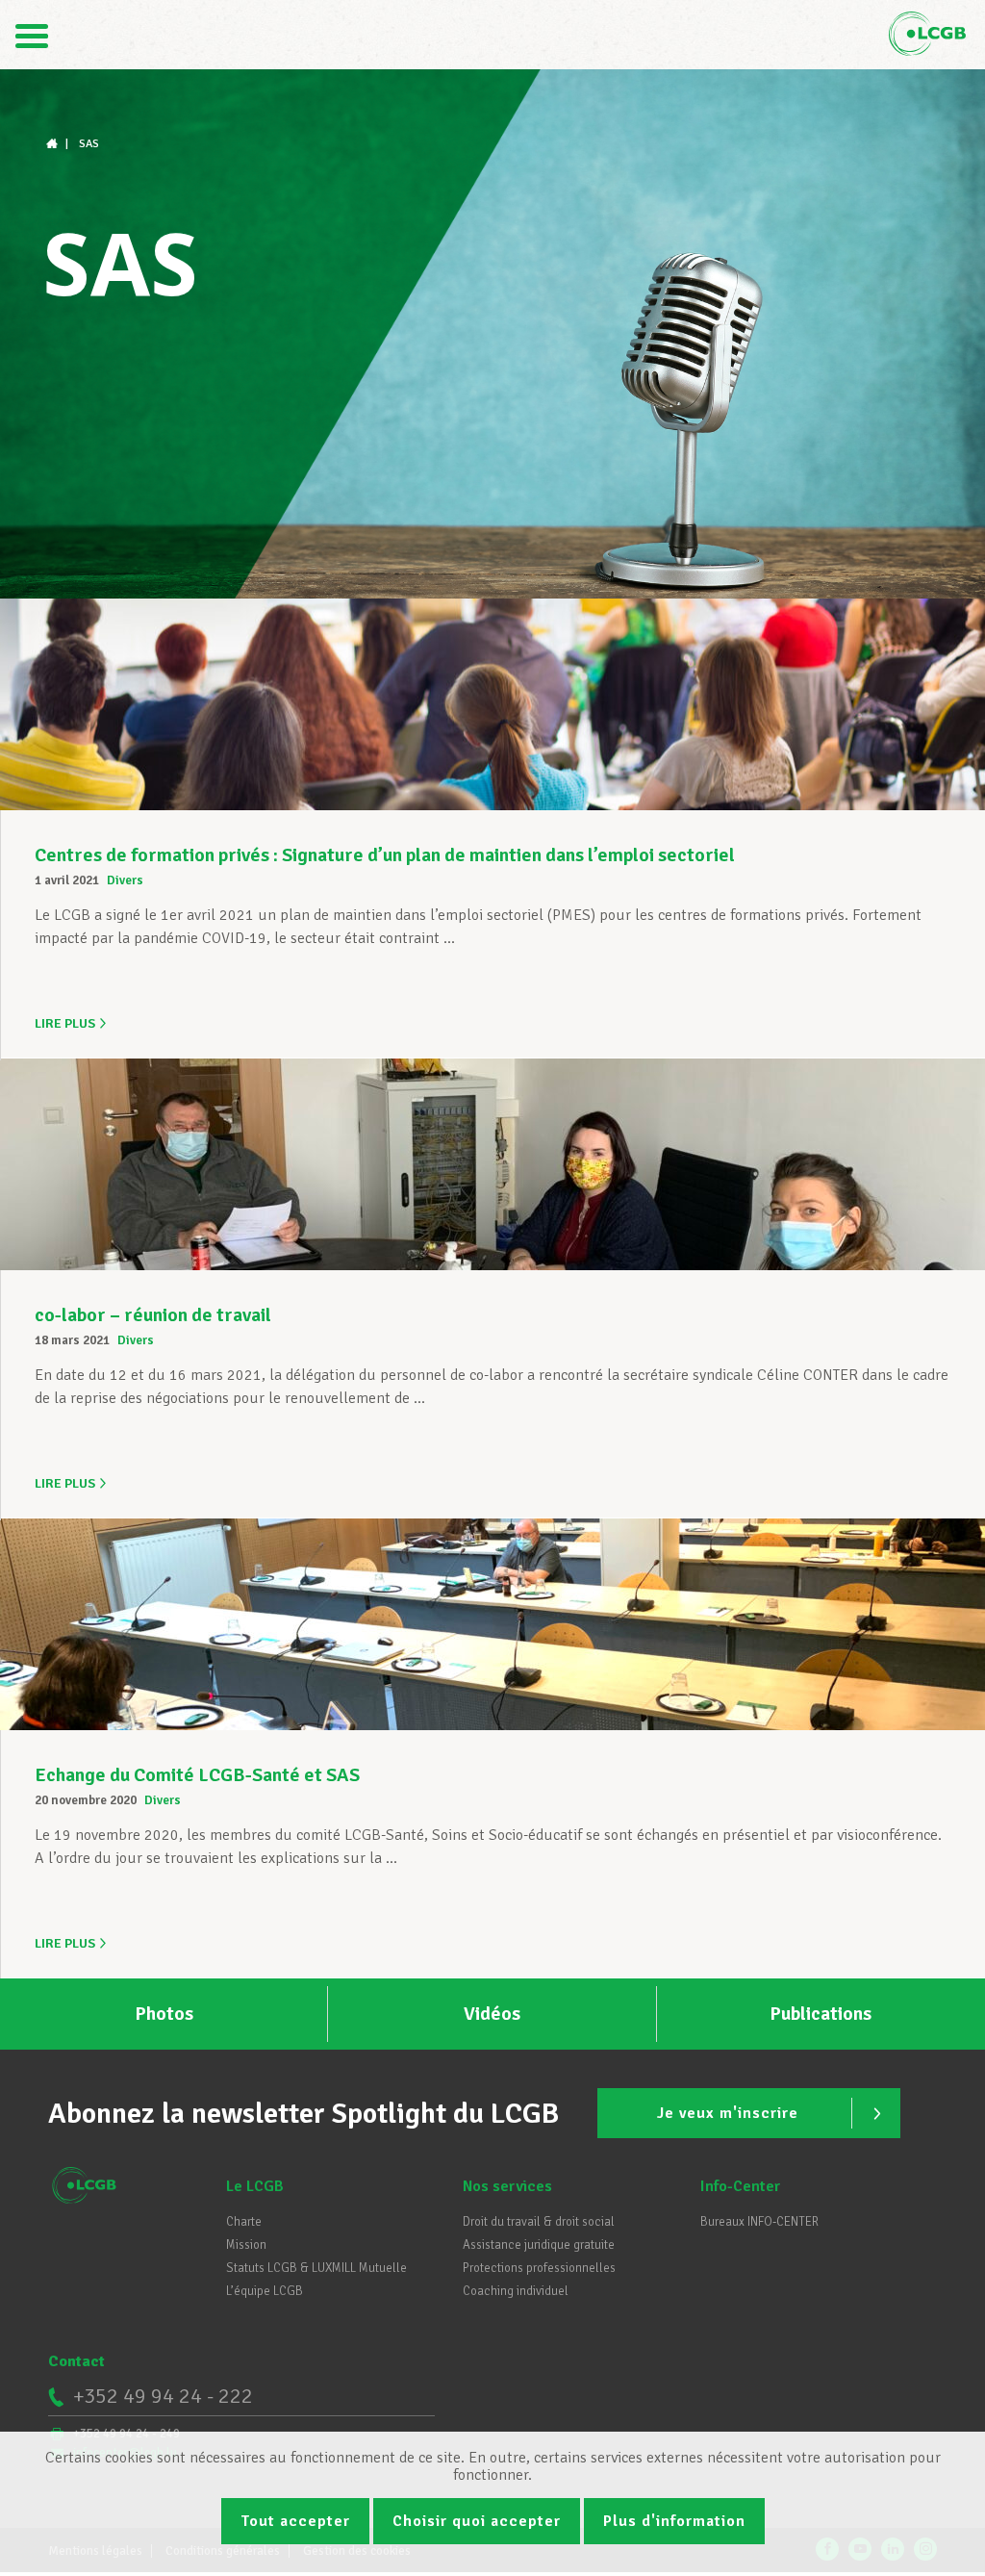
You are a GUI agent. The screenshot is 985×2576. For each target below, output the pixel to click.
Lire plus (65, 1023)
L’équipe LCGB (265, 2291)
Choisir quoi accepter (477, 2521)
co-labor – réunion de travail (153, 1315)
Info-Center (740, 2186)
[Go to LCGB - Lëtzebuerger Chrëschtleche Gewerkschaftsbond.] (54, 144)
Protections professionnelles (539, 2268)
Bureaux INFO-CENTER (759, 2222)
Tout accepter (295, 2521)
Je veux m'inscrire (728, 2113)
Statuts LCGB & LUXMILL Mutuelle (316, 2268)
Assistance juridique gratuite (539, 2245)
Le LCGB (255, 2186)
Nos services (507, 2186)
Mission (246, 2245)
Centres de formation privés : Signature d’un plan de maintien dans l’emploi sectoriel (385, 855)
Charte (244, 2222)
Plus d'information (674, 2521)
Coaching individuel (516, 2291)
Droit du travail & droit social (539, 2222)
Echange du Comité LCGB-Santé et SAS (197, 1775)
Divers (125, 880)
